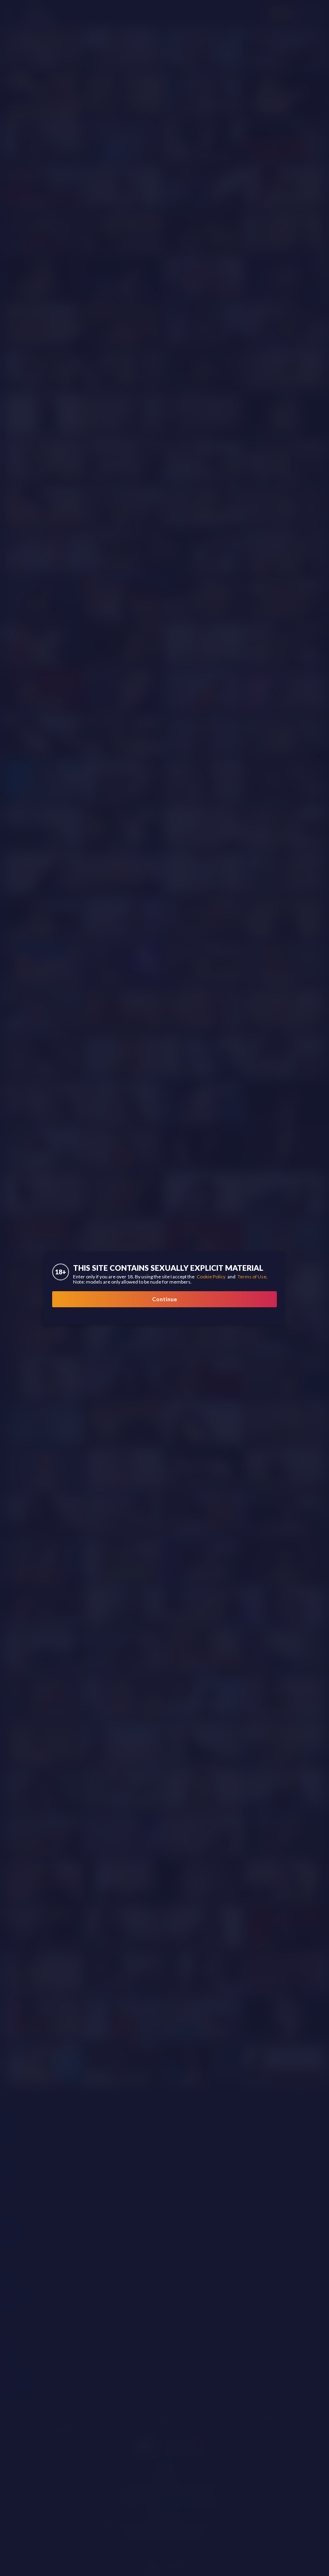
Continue (164, 1299)
